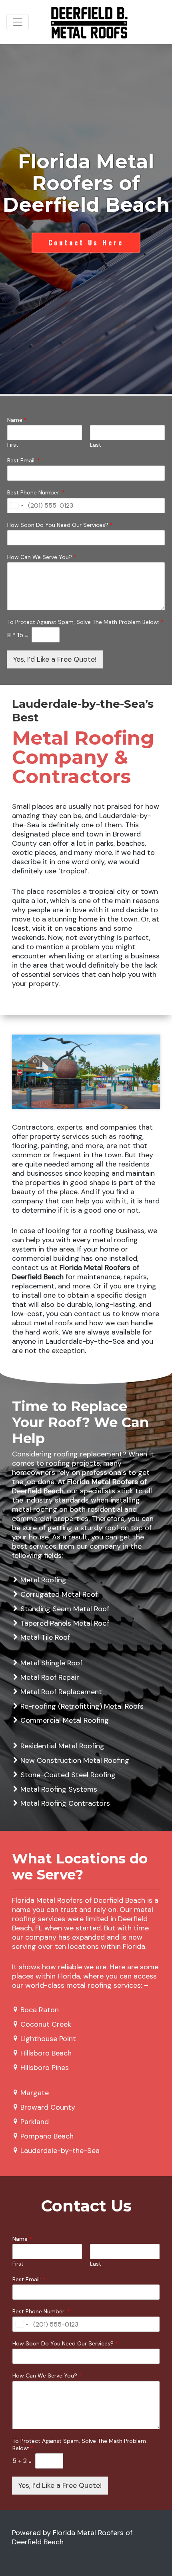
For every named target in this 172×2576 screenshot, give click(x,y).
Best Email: (24, 460)
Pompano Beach (47, 2136)
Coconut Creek (46, 2024)
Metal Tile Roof (45, 1637)
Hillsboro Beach (46, 2053)
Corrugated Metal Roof (59, 1594)
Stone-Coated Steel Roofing (68, 1775)
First (13, 445)
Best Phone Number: (36, 492)
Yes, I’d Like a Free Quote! (55, 659)
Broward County (48, 2107)
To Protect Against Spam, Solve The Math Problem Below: (85, 622)
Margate (35, 2093)
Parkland (35, 2122)
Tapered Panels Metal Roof (65, 1623)
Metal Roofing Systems (59, 1789)
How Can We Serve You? (42, 557)
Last (95, 445)
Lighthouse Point (48, 2039)
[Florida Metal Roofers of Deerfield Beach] (89, 22)
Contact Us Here (86, 243)
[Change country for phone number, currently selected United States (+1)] (16, 506)
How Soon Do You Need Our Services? (60, 525)
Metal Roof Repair (50, 1677)
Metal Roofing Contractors (65, 1803)
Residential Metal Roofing (62, 1746)
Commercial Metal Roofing (65, 1720)
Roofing (53, 1580)
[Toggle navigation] (18, 22)
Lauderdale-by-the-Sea (60, 2151)
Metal (30, 1580)
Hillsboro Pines (45, 2068)
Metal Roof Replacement (61, 1692)
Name (17, 420)
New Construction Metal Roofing (75, 1760)
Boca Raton (40, 2010)
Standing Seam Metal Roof (65, 1609)
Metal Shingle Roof (51, 1663)
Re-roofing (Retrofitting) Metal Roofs (82, 1706)
